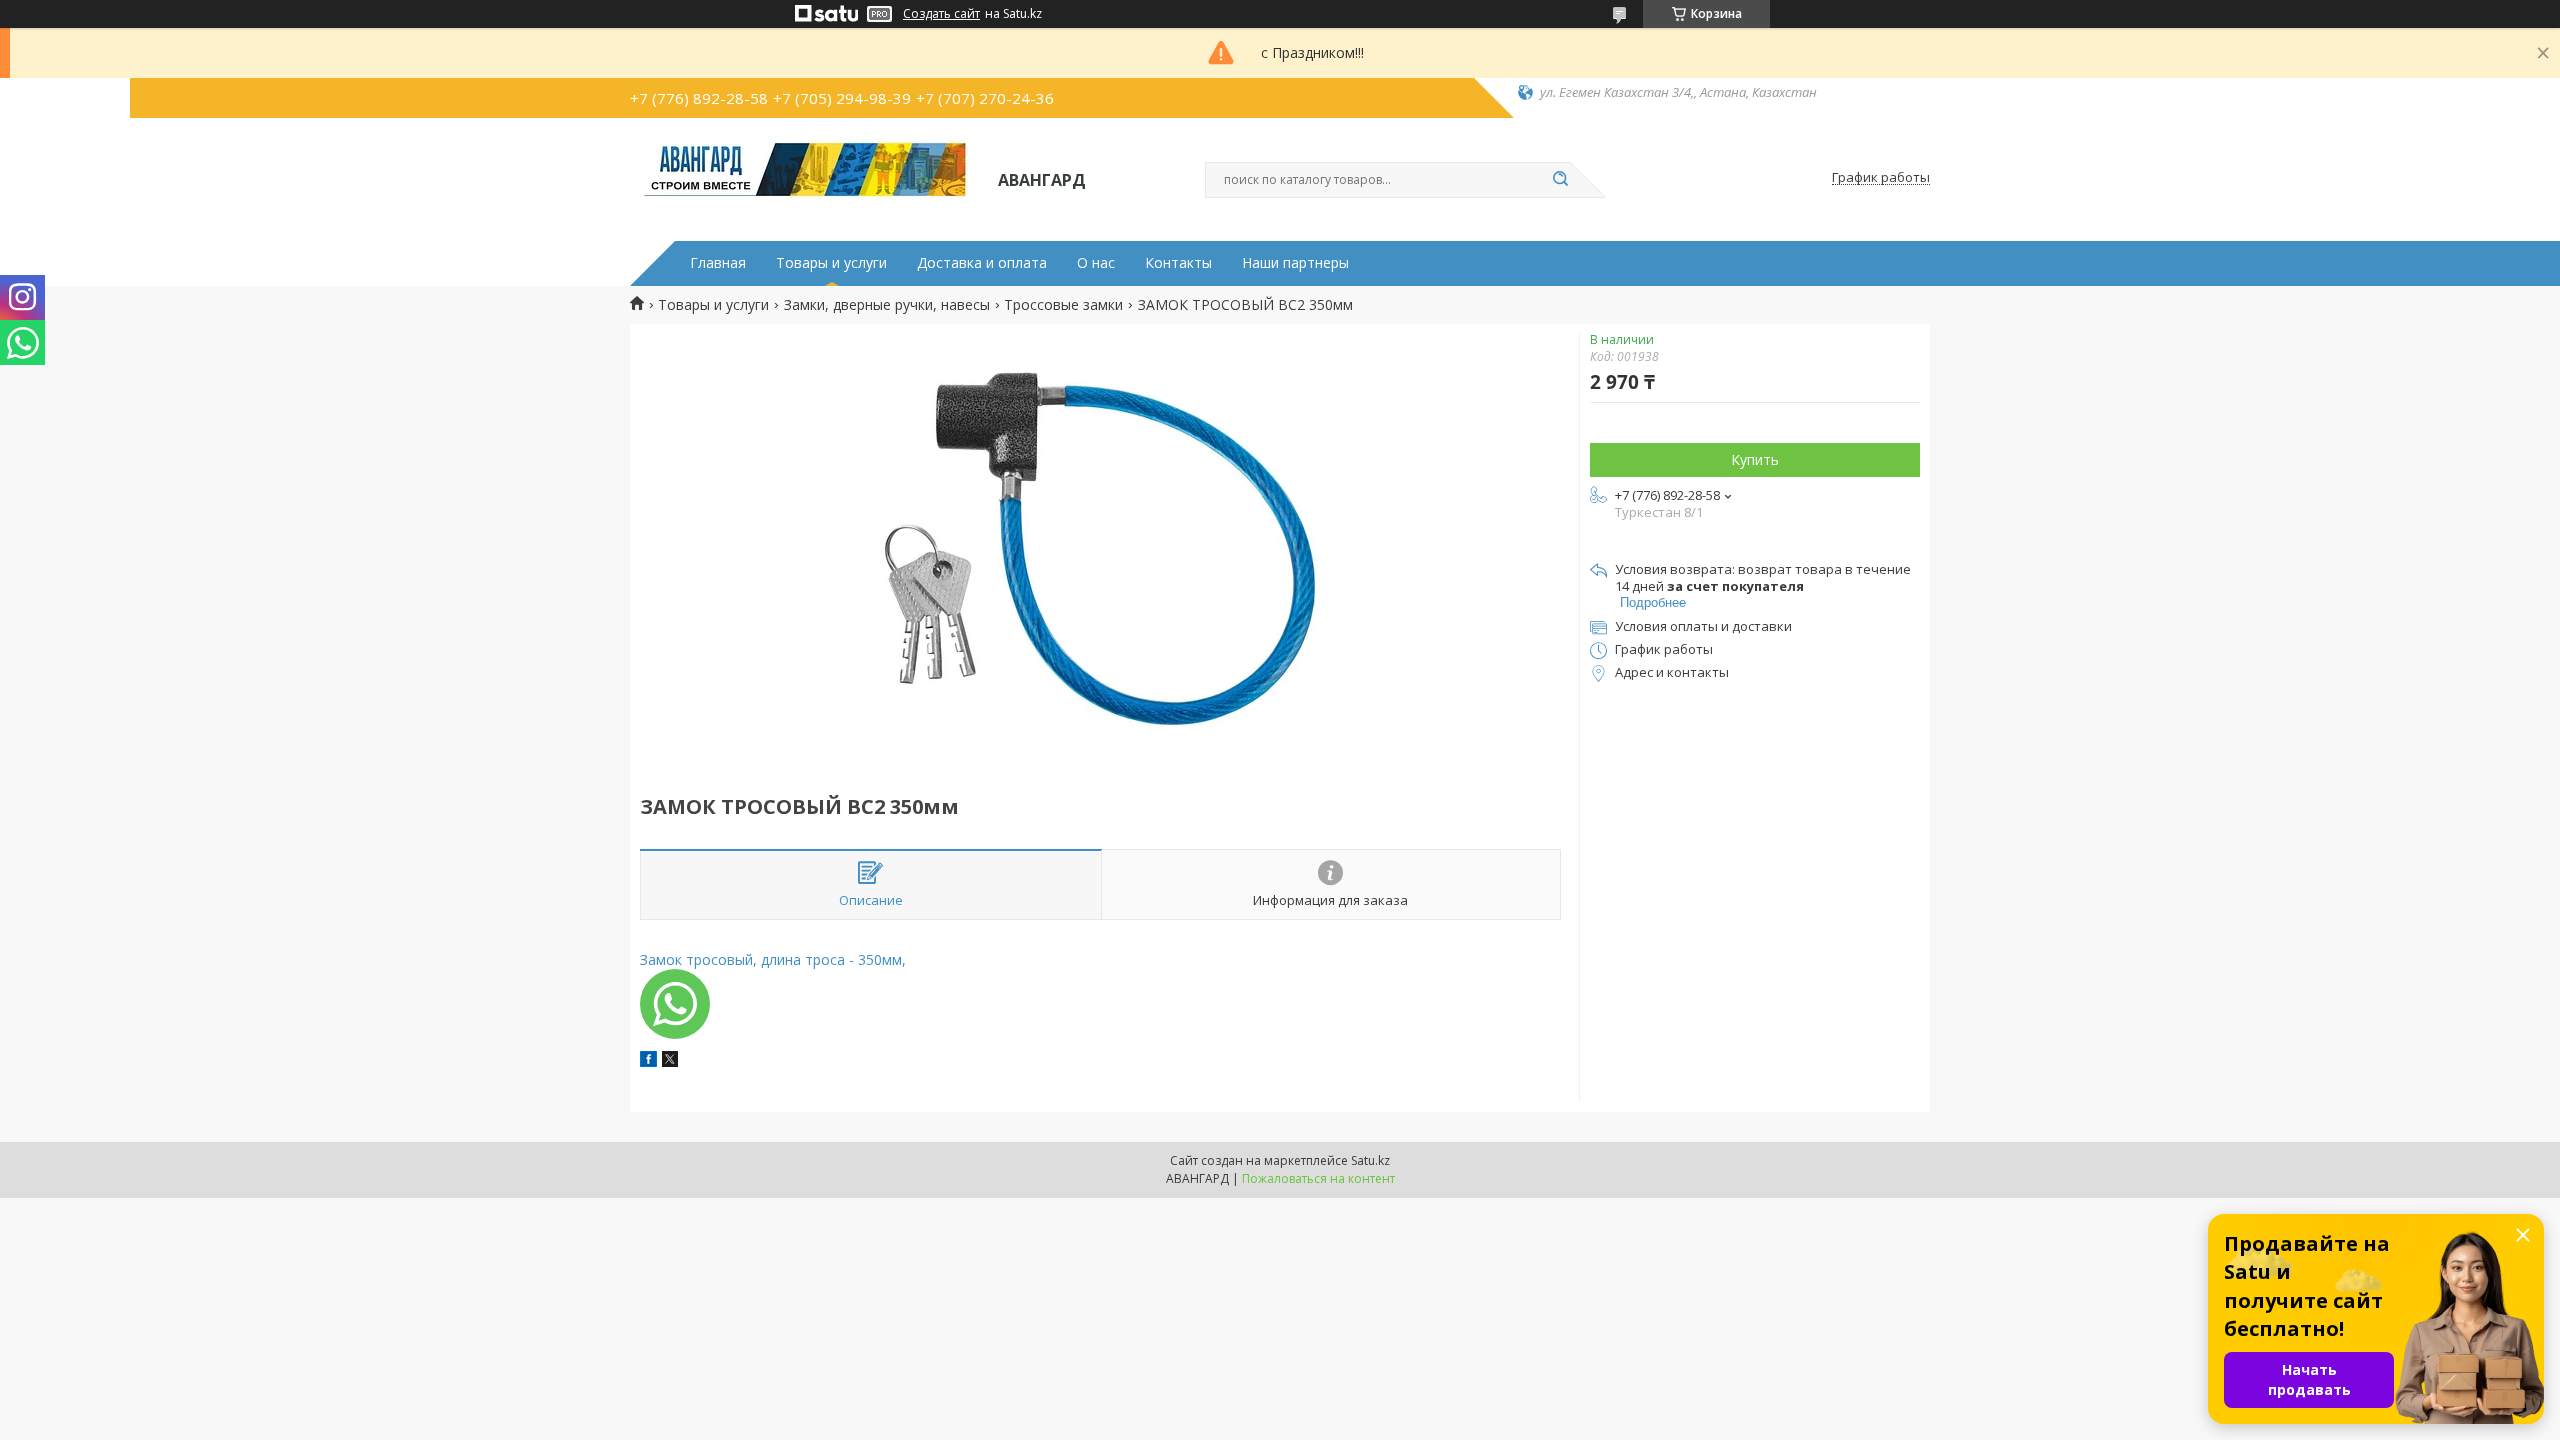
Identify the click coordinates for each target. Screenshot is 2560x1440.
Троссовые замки (1063, 305)
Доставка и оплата (982, 263)
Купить (1755, 459)
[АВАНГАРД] (805, 178)
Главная (718, 263)
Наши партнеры (1295, 263)
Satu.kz (1370, 1160)
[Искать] (1560, 180)
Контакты (1178, 263)
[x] (670, 1061)
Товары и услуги (831, 263)
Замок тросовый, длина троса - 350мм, (773, 959)
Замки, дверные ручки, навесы (887, 305)
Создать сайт (941, 14)
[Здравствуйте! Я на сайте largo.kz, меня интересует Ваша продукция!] (675, 1004)
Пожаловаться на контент (1318, 1178)
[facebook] (648, 1061)
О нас (1096, 263)
